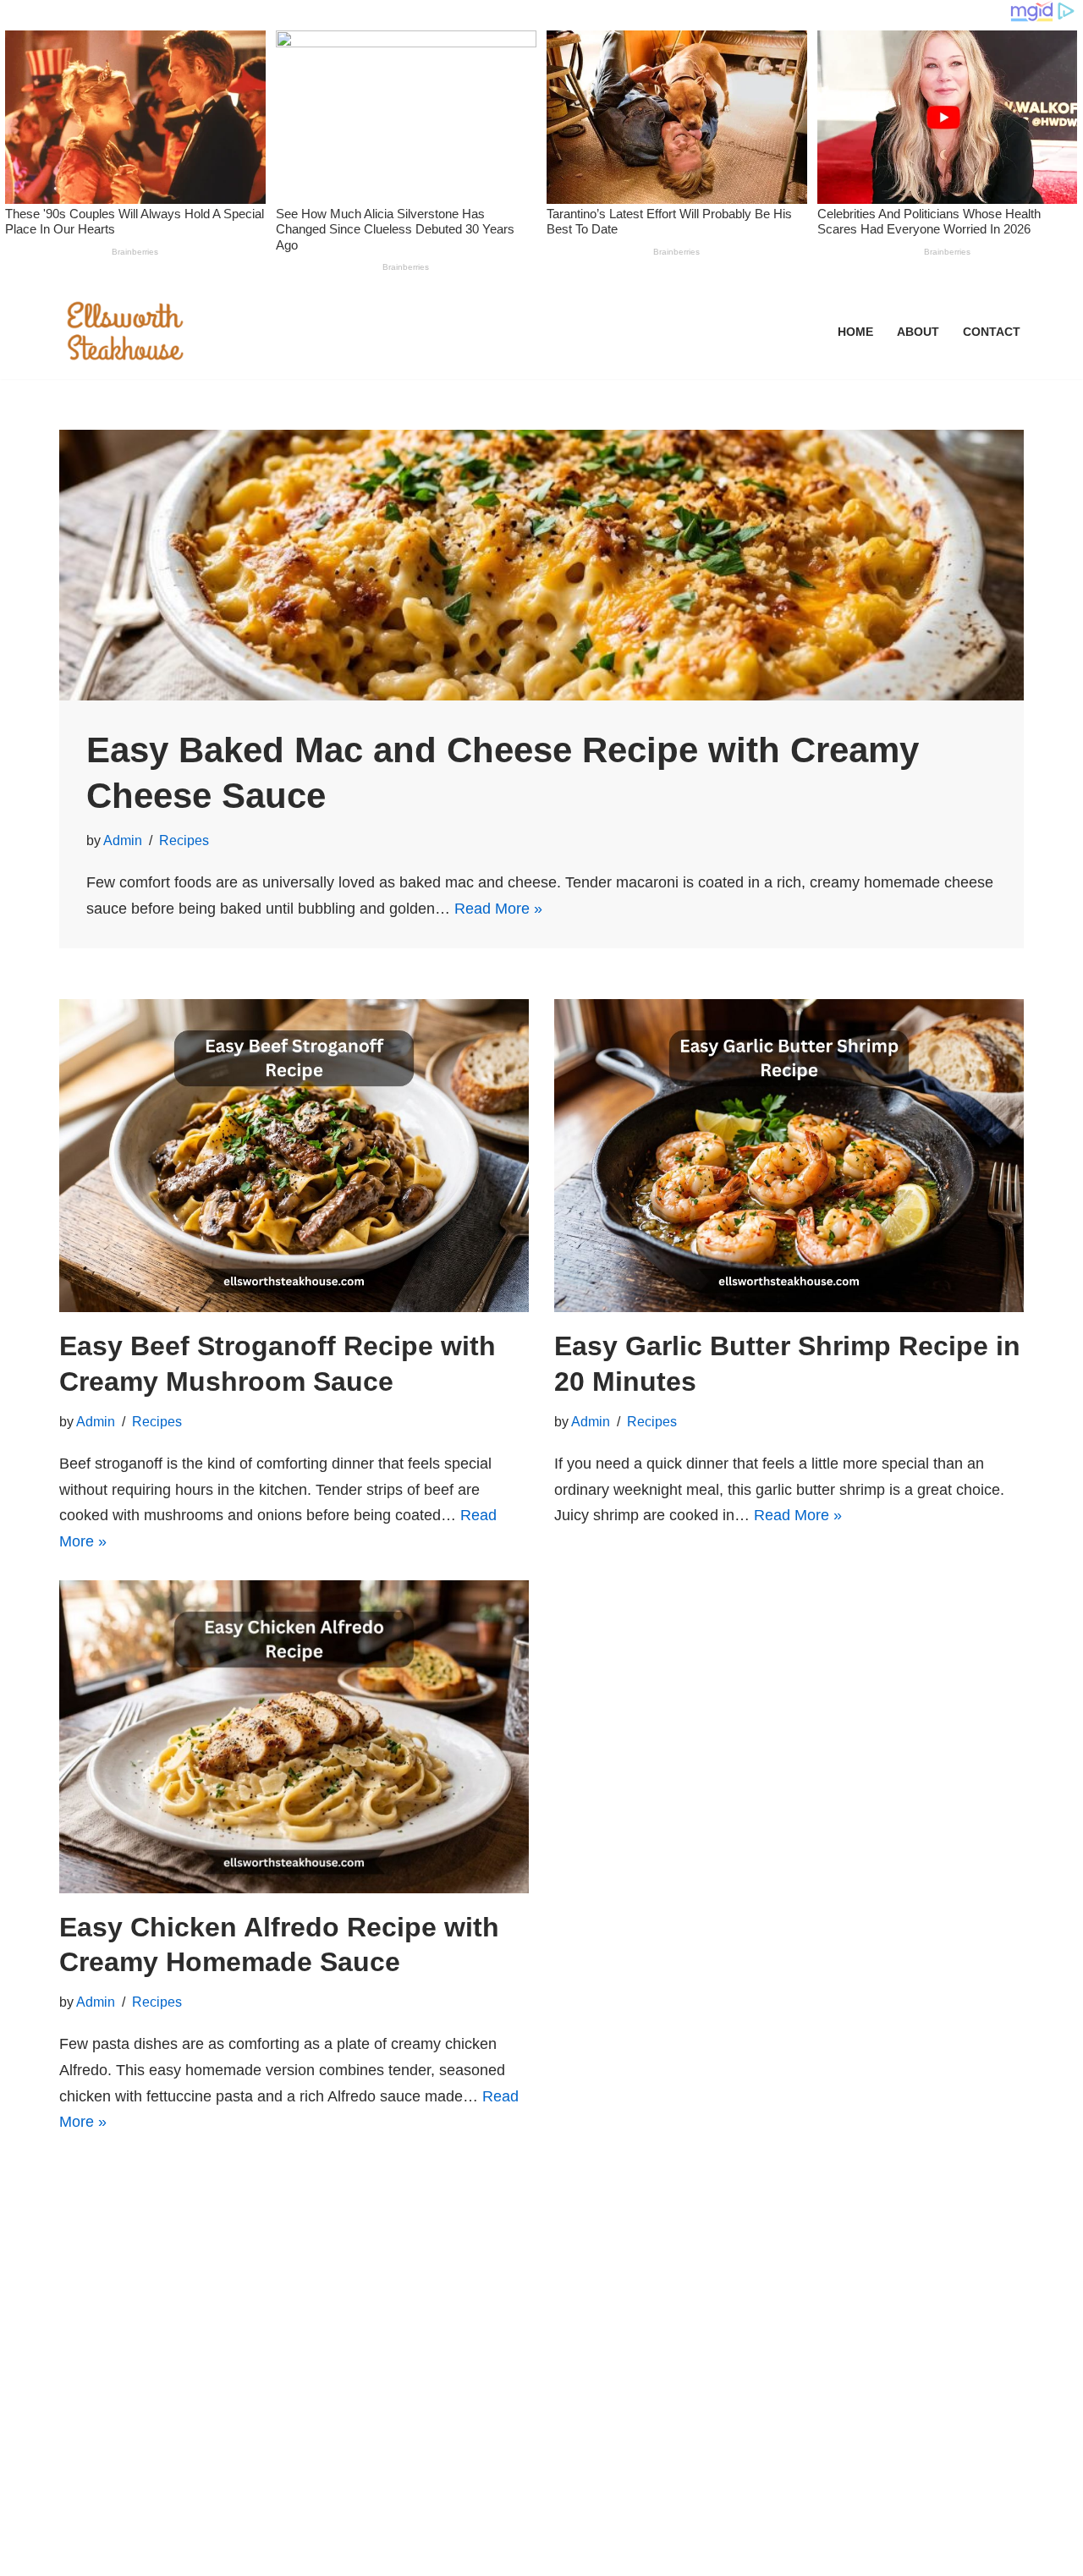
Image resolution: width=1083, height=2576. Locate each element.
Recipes (184, 840)
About (918, 332)
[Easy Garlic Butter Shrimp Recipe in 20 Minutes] (789, 1156)
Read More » (498, 909)
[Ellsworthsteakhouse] (127, 332)
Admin (123, 840)
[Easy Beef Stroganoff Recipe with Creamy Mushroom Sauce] (294, 1156)
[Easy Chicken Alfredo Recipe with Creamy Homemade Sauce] (294, 1737)
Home (855, 332)
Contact (992, 332)
